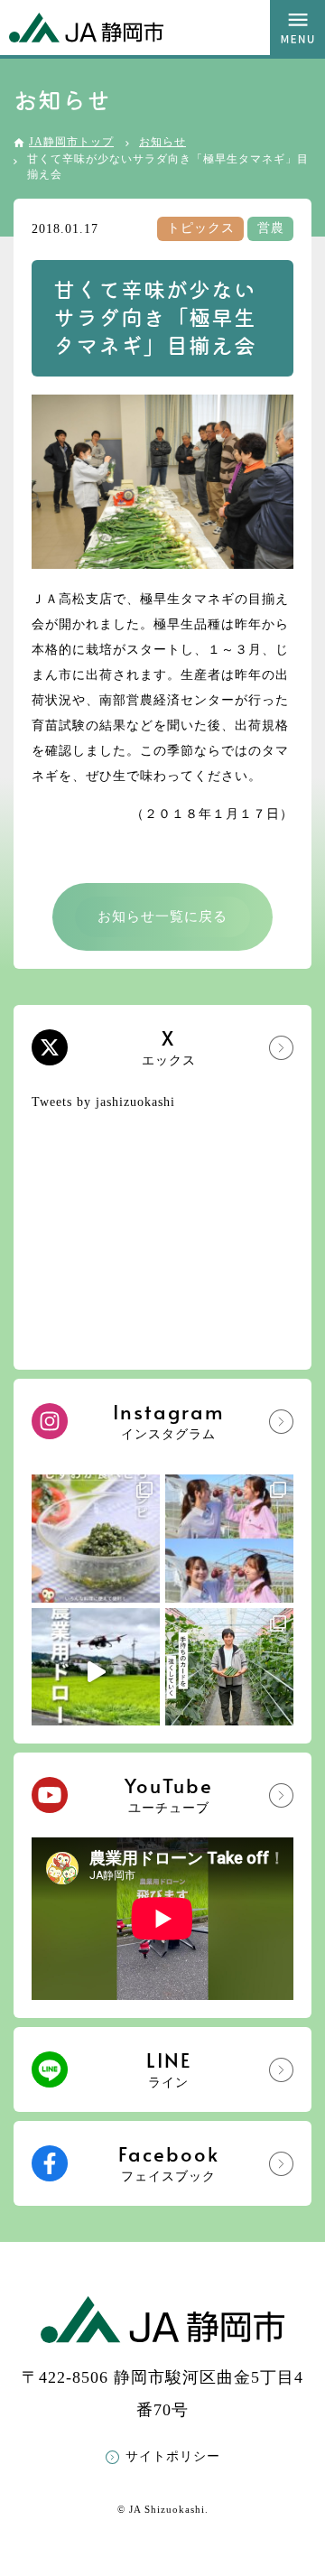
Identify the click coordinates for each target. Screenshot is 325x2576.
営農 (271, 228)
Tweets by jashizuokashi (103, 1102)
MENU (297, 28)
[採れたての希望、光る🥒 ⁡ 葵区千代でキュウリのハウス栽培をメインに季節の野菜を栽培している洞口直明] (229, 1672)
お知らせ (162, 142)
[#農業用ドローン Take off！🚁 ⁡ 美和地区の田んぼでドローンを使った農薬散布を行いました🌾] (96, 1672)
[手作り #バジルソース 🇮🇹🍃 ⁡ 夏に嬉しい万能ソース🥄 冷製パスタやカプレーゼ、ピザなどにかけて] (96, 1539)
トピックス (201, 228)
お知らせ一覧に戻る (162, 916)
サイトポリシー (173, 2456)
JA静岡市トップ (71, 142)
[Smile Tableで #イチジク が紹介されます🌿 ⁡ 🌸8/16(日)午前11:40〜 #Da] (229, 1539)
